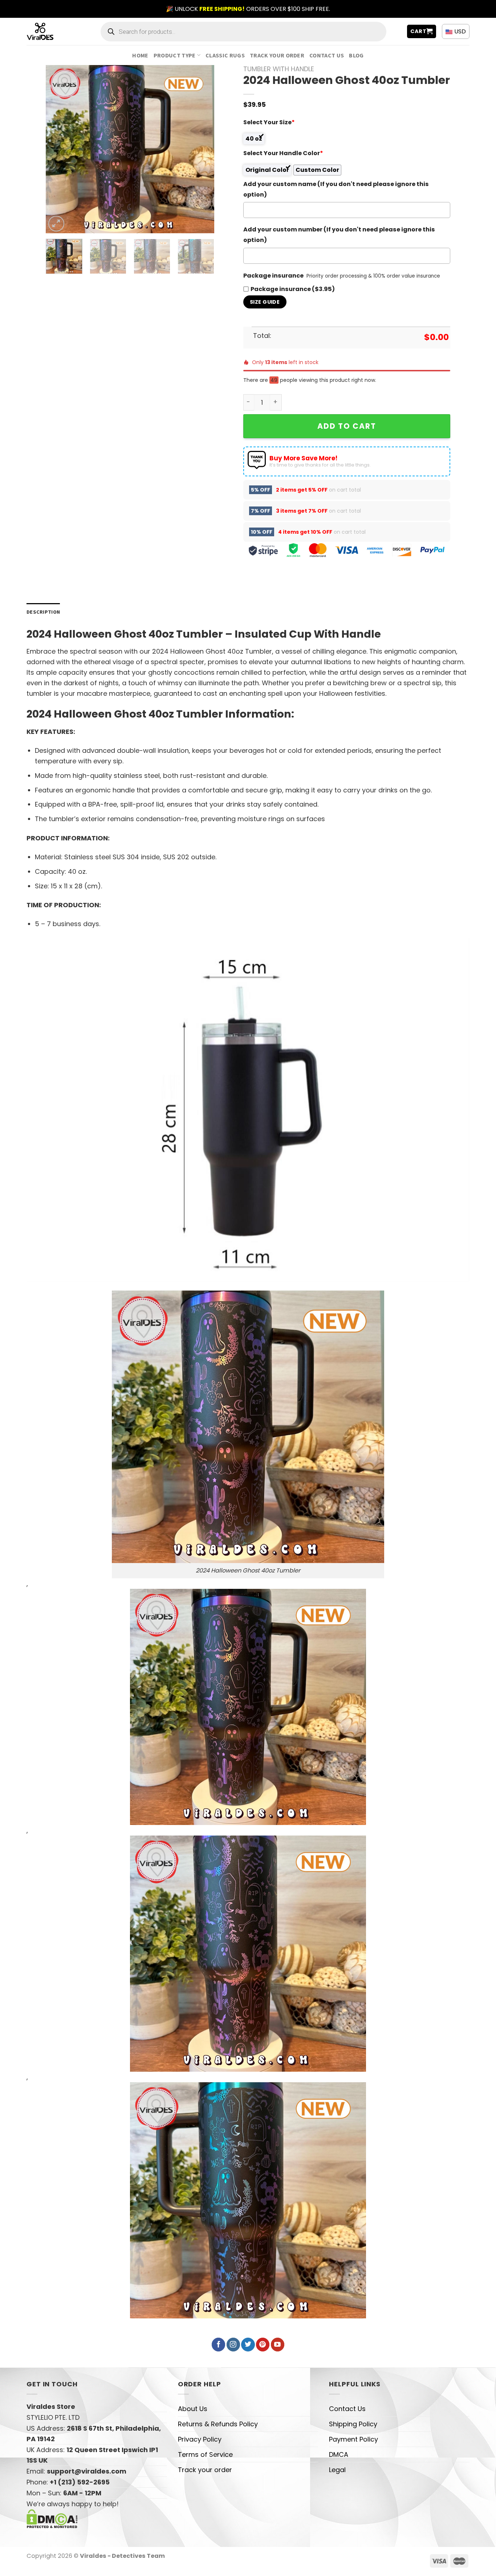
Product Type (175, 55)
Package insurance (273, 276)
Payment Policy (353, 2439)
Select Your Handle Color (283, 153)
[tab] (43, 612)
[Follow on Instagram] (233, 2345)
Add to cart (347, 426)
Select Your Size (269, 122)
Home (140, 55)
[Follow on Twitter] (248, 2345)
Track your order (277, 55)
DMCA (339, 2454)
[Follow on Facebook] (218, 2345)
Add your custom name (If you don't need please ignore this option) (336, 189)
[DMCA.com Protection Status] (52, 2518)
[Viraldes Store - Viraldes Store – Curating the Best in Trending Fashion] (48, 31)
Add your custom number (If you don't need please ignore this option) (339, 235)
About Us (193, 2409)
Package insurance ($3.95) (293, 289)
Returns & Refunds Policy (218, 2424)
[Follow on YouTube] (278, 2345)
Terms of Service (205, 2454)
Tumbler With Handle (279, 69)
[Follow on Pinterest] (263, 2345)
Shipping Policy (353, 2424)
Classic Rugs (225, 55)
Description (43, 612)
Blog (356, 55)
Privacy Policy (200, 2439)
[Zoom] (56, 224)
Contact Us (327, 55)
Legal (337, 2470)
